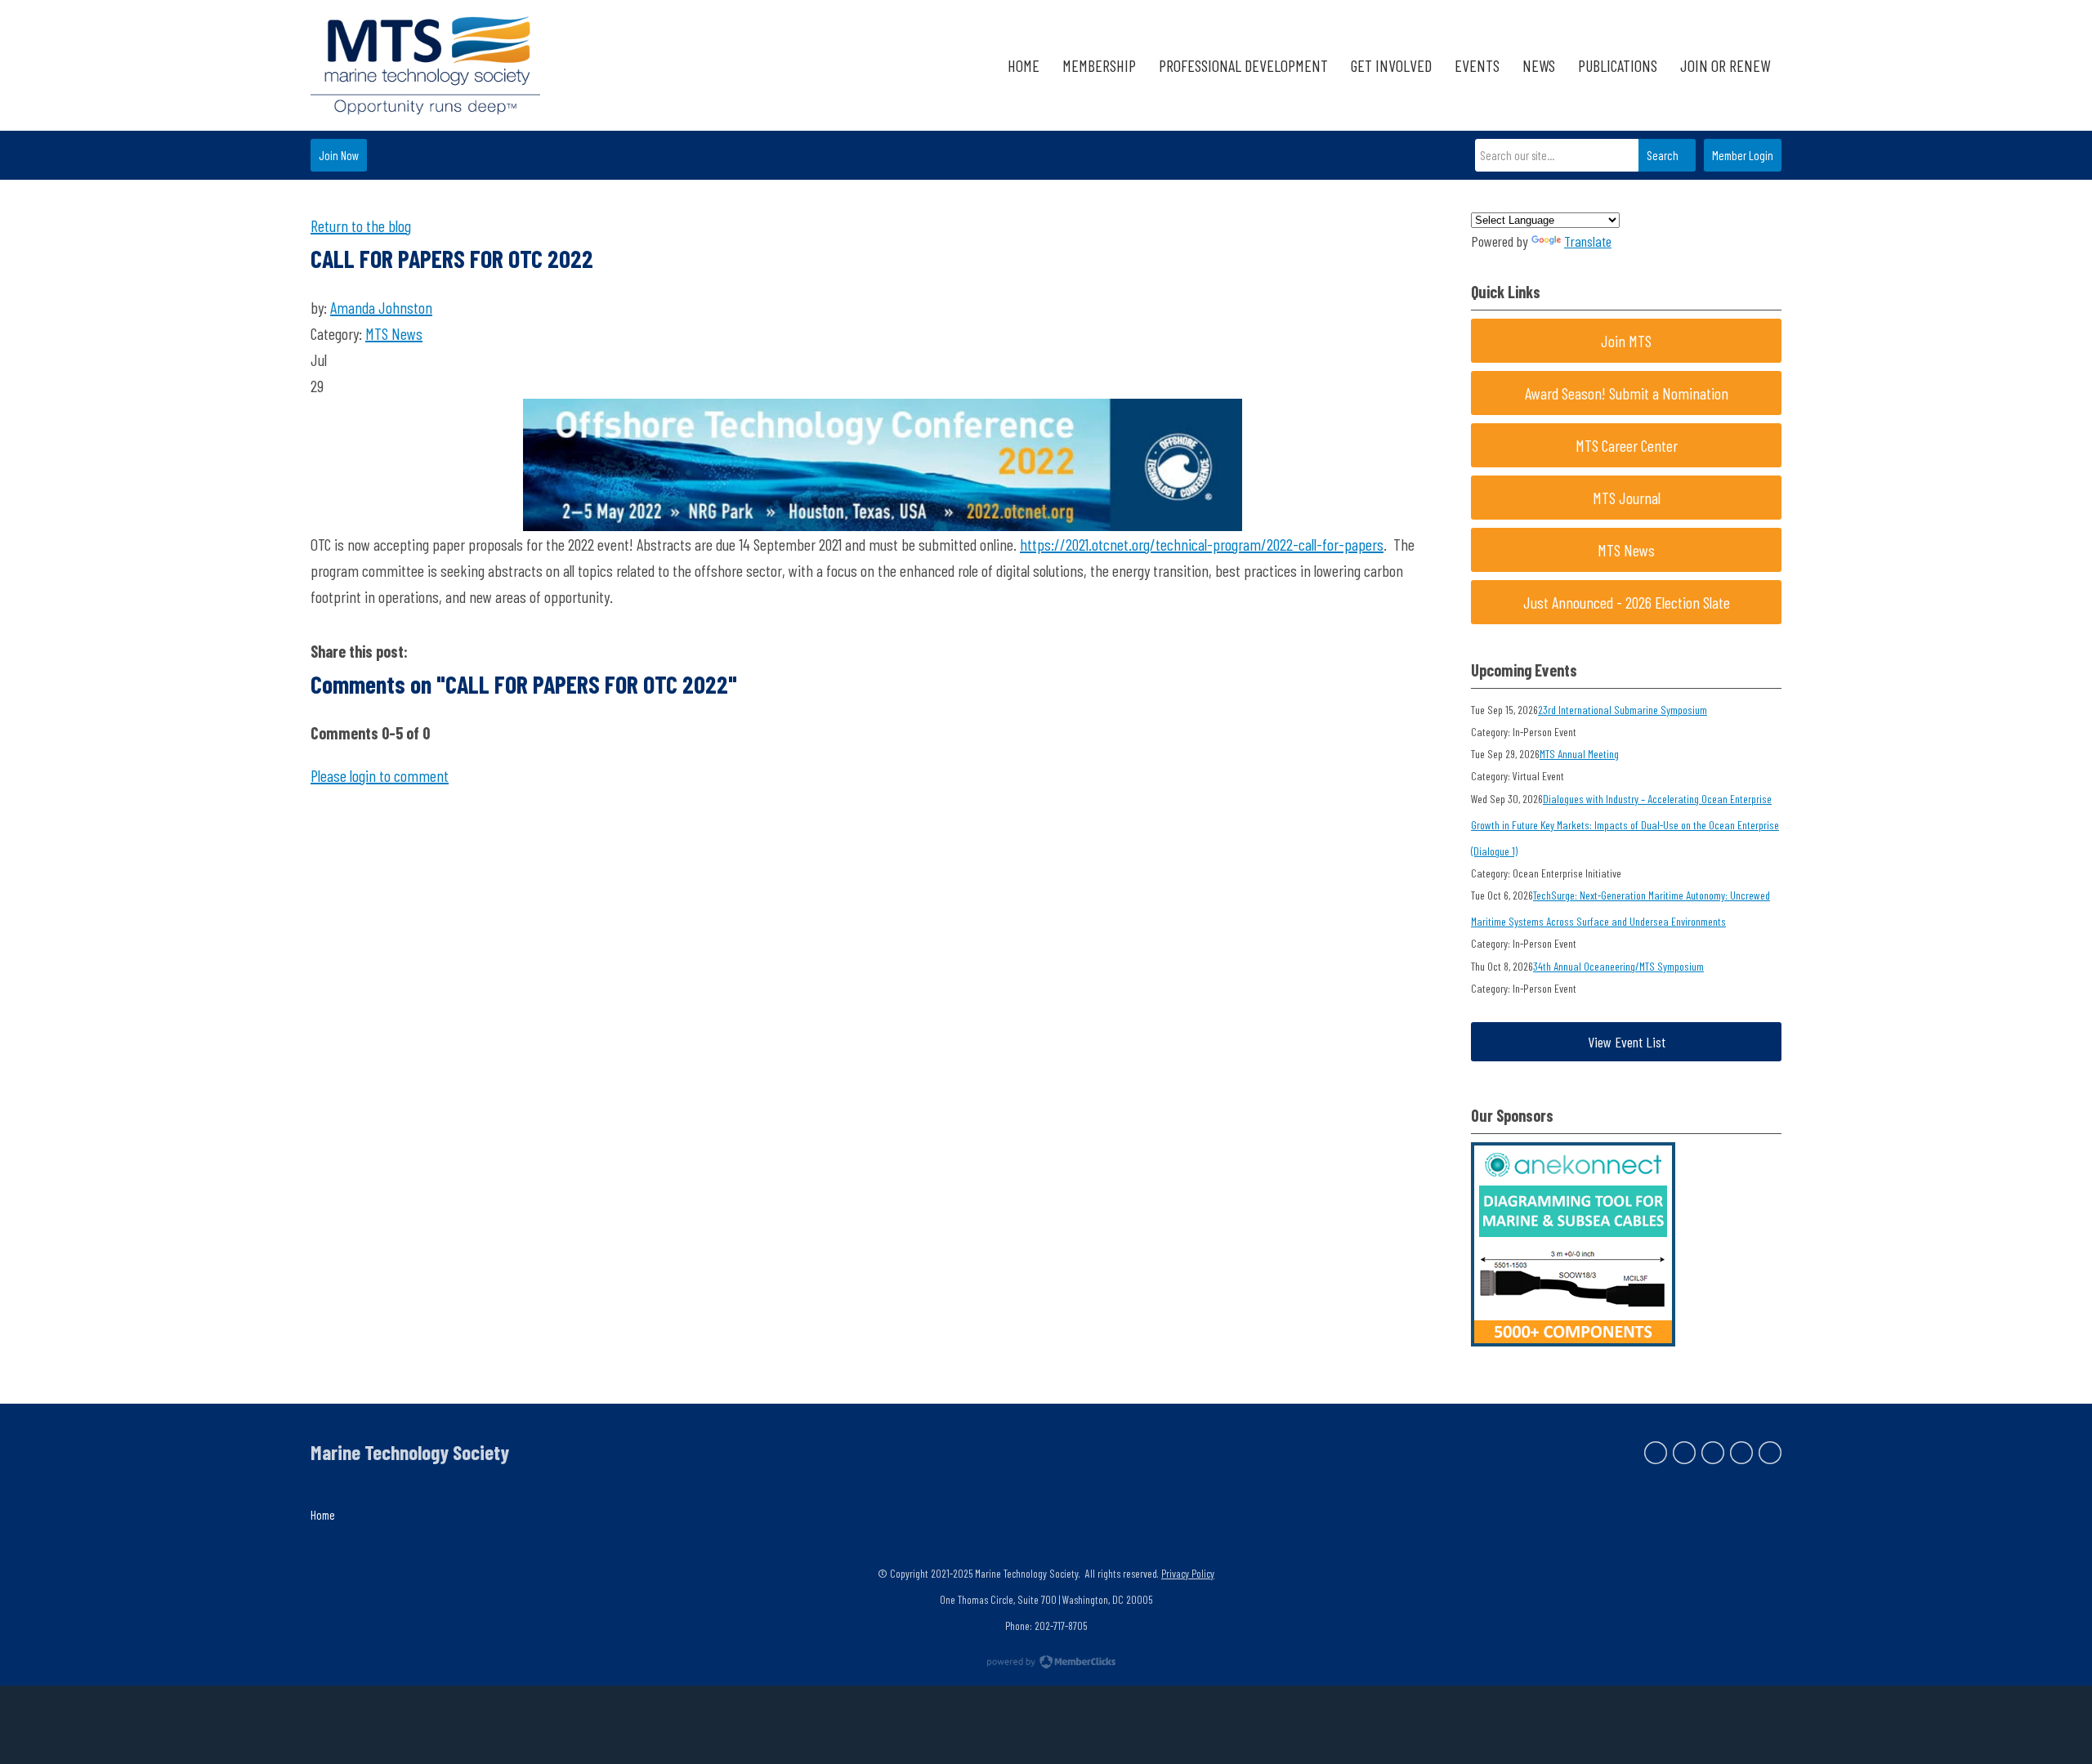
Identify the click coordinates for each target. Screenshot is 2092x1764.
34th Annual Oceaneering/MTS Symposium (1618, 966)
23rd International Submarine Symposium (1623, 710)
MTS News (394, 333)
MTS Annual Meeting (1579, 754)
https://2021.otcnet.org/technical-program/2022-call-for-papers (1202, 544)
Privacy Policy (1188, 1573)
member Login (1743, 155)
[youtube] (1770, 1453)
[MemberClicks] (425, 65)
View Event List (1627, 1042)
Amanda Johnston (381, 307)
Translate (1588, 241)
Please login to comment (380, 775)
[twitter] (1684, 1453)
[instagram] (1741, 1453)
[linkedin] (1713, 1453)
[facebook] (1656, 1453)
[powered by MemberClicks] (1046, 1664)
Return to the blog (361, 226)
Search (1663, 155)
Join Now (339, 155)
